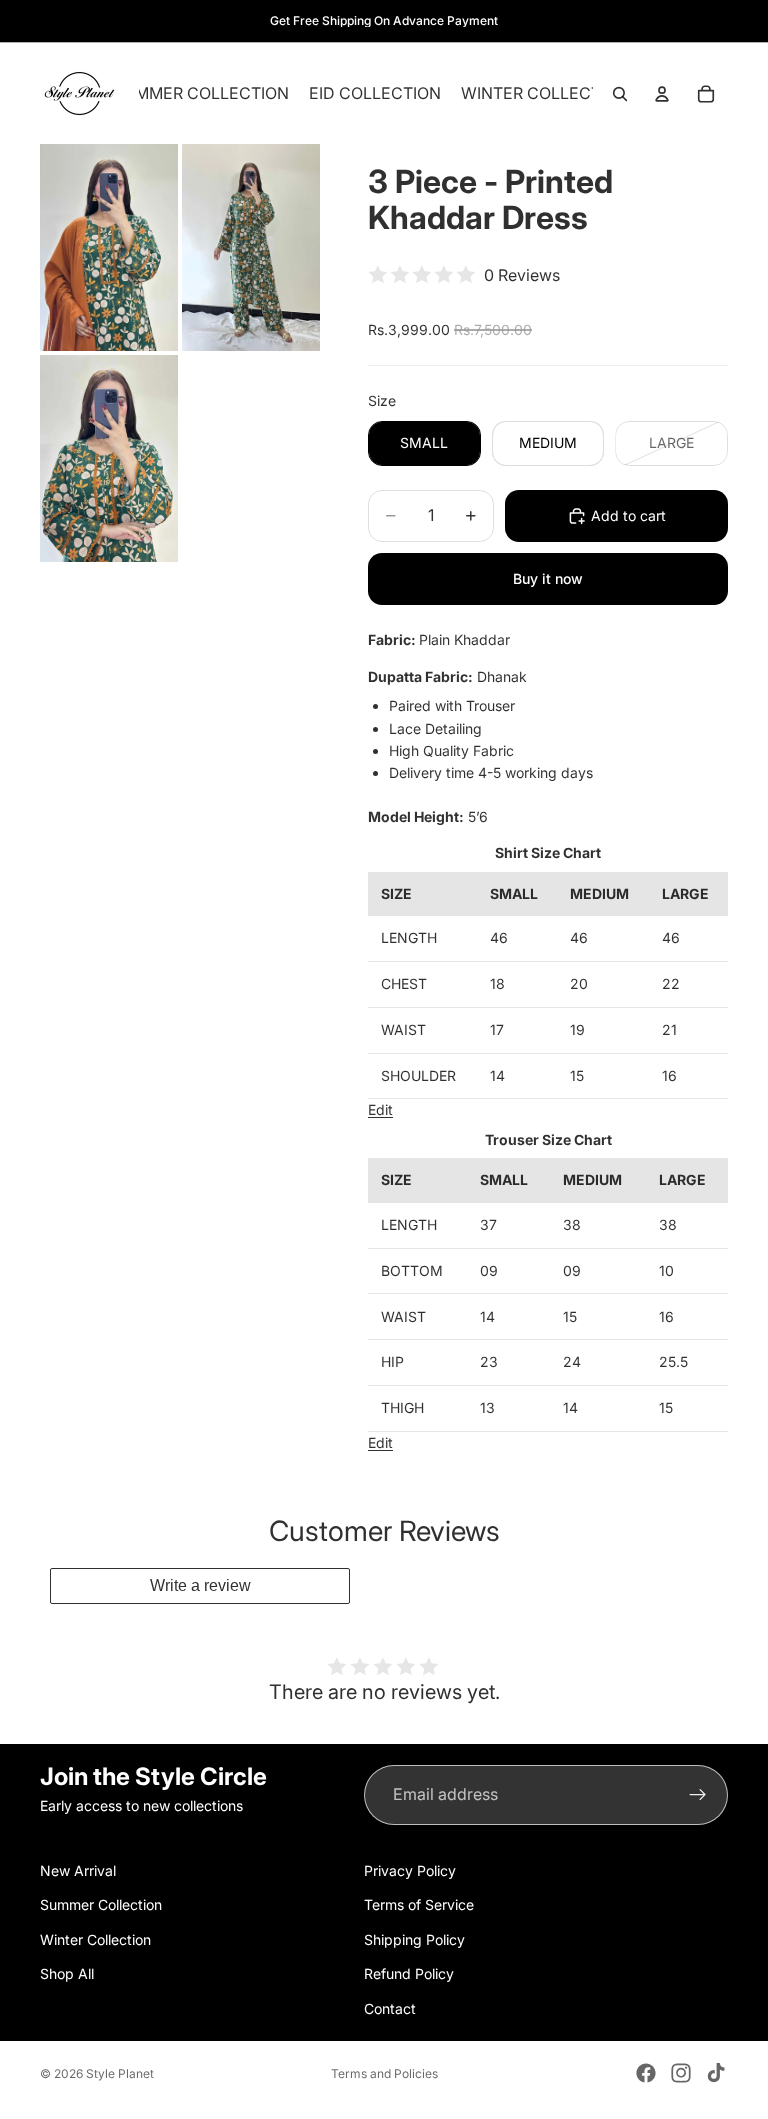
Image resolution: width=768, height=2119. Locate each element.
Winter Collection (95, 1939)
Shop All (67, 1974)
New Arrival (78, 1870)
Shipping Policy (414, 1939)
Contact (390, 2008)
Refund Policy (409, 1974)
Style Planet (120, 2073)
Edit (380, 1109)
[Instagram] (681, 2073)
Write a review (200, 1585)
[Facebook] (646, 2073)
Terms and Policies (384, 2073)
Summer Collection (101, 1905)
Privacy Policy (410, 1870)
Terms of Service (419, 1905)
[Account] (662, 94)
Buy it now (548, 578)
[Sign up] (698, 1795)
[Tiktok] (716, 2073)
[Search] (620, 94)
